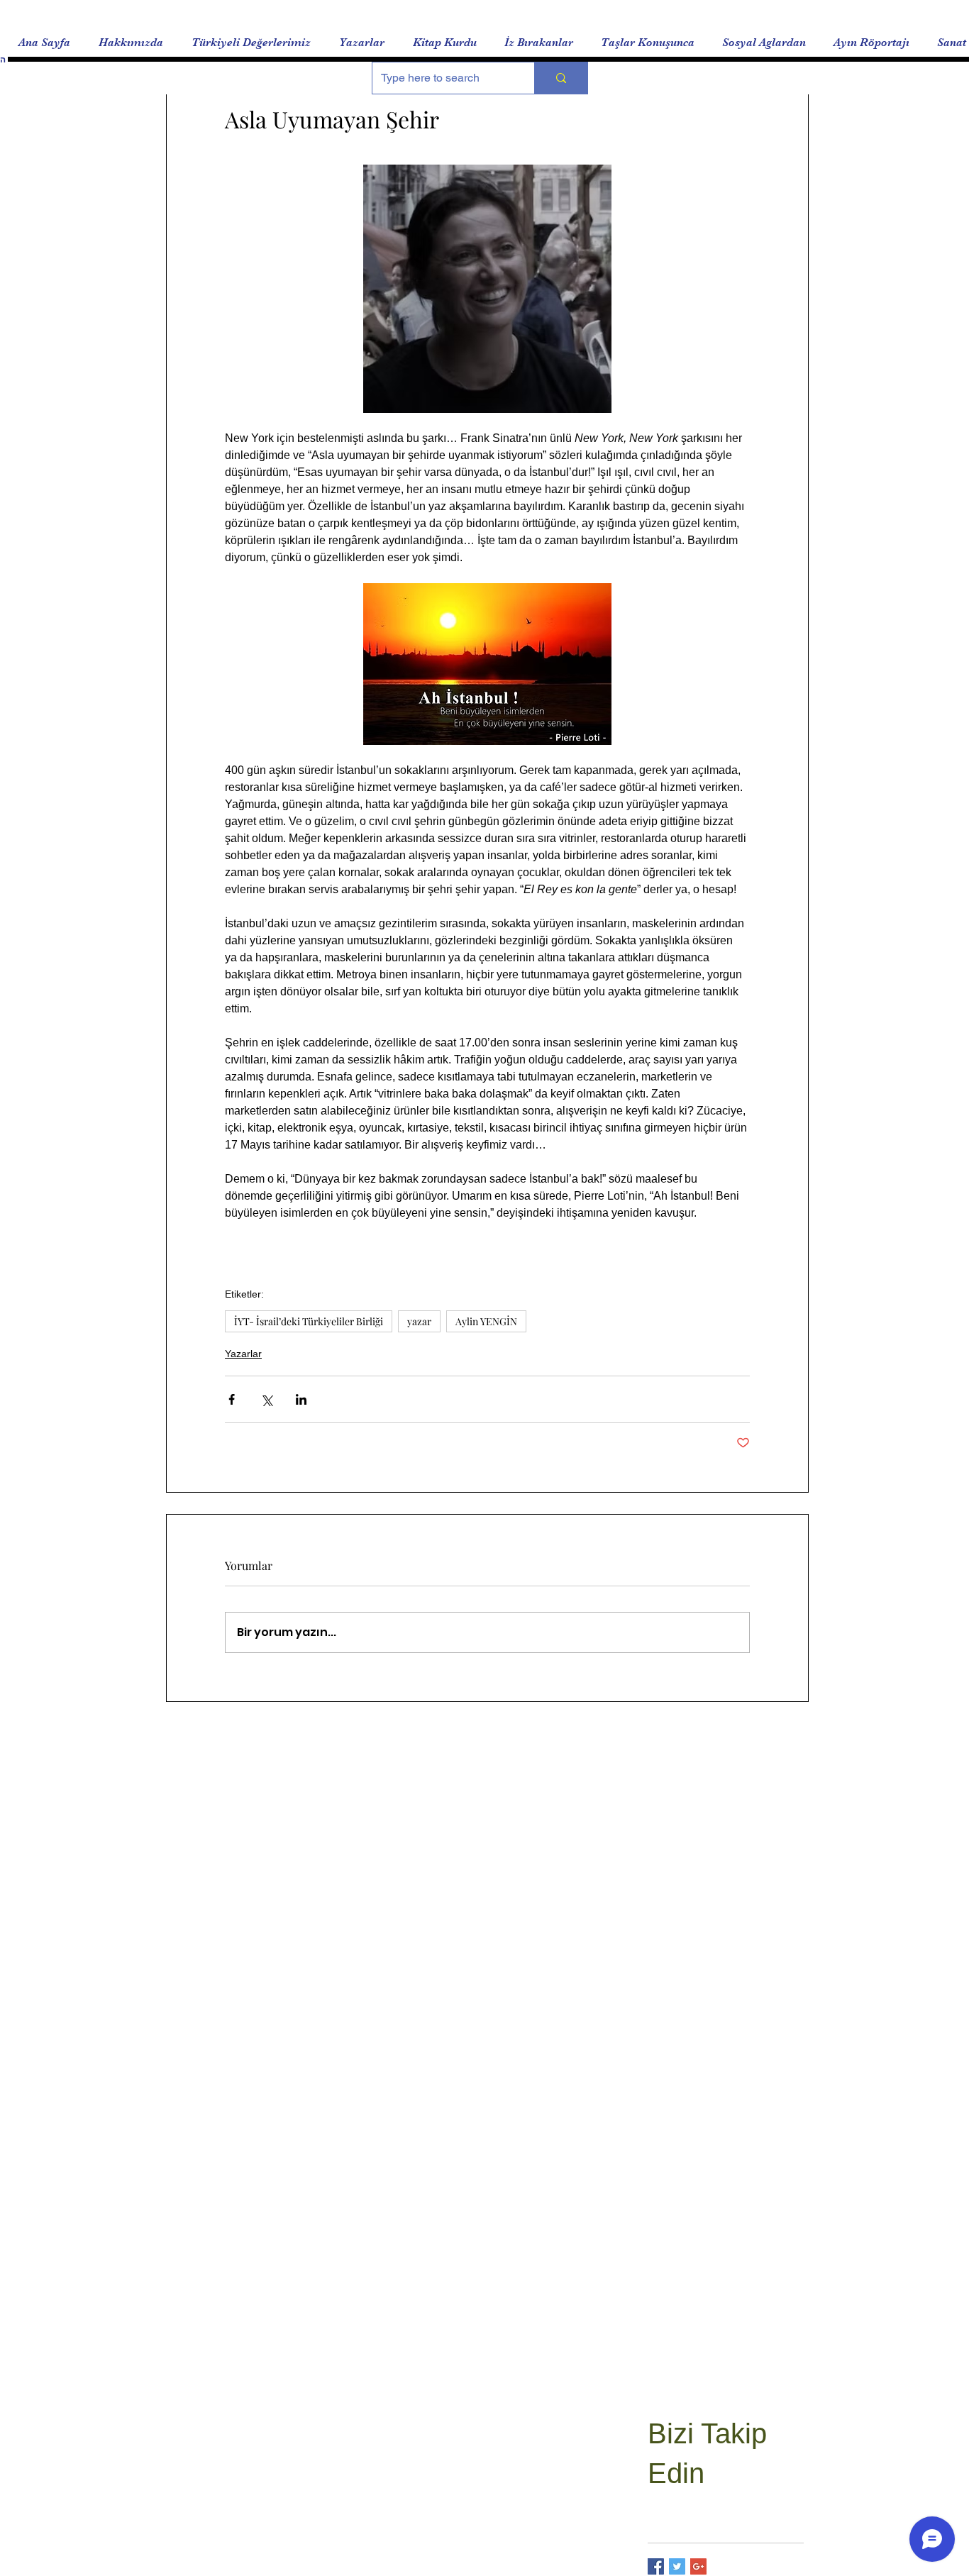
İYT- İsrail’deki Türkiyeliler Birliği (309, 1321)
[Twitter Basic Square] (677, 2566)
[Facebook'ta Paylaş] (232, 1399)
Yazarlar (243, 1354)
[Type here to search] (561, 78)
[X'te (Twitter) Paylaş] (266, 1399)
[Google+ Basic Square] (698, 2566)
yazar (419, 1321)
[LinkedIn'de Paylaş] (301, 1399)
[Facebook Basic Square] (656, 2566)
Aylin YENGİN (486, 1321)
